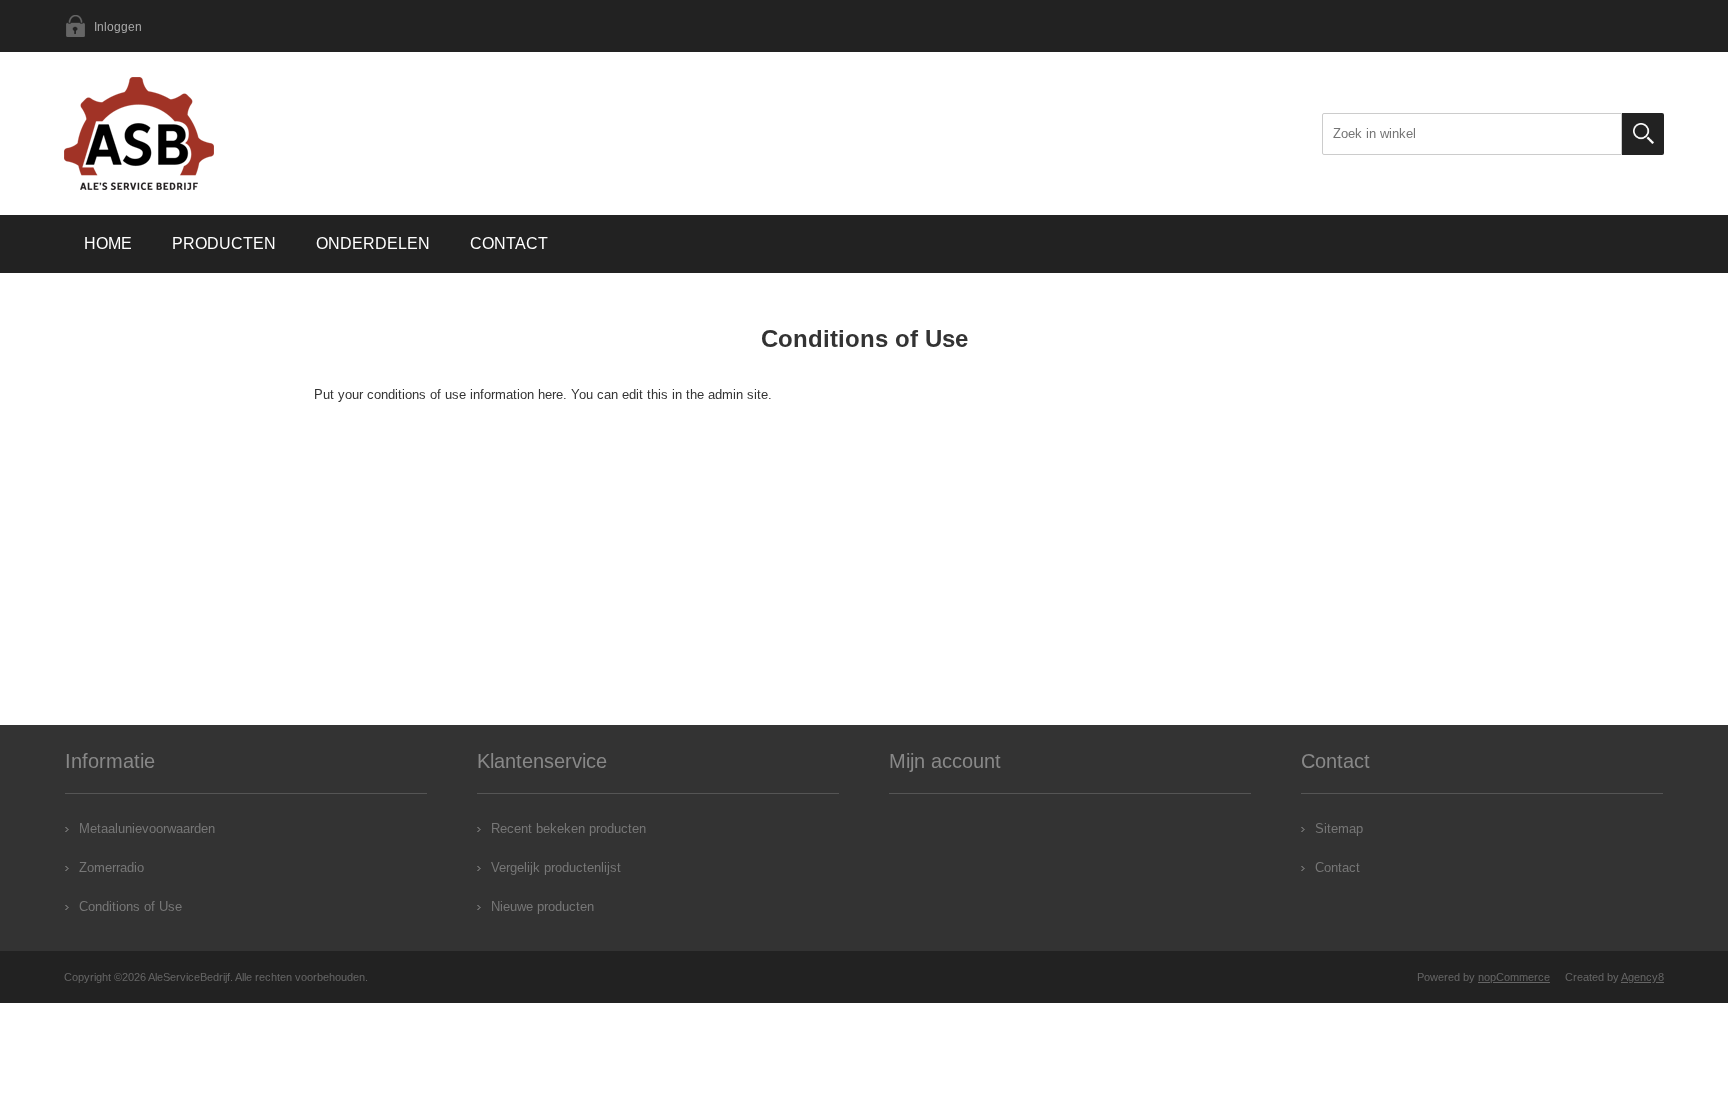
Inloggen (118, 27)
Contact (509, 243)
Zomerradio (111, 867)
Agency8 (1642, 977)
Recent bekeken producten (568, 828)
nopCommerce (1514, 977)
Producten (224, 243)
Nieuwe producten (542, 906)
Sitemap (1339, 828)
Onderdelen (373, 243)
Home (108, 243)
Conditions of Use (130, 906)
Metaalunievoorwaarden (147, 828)
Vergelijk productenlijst (556, 867)
